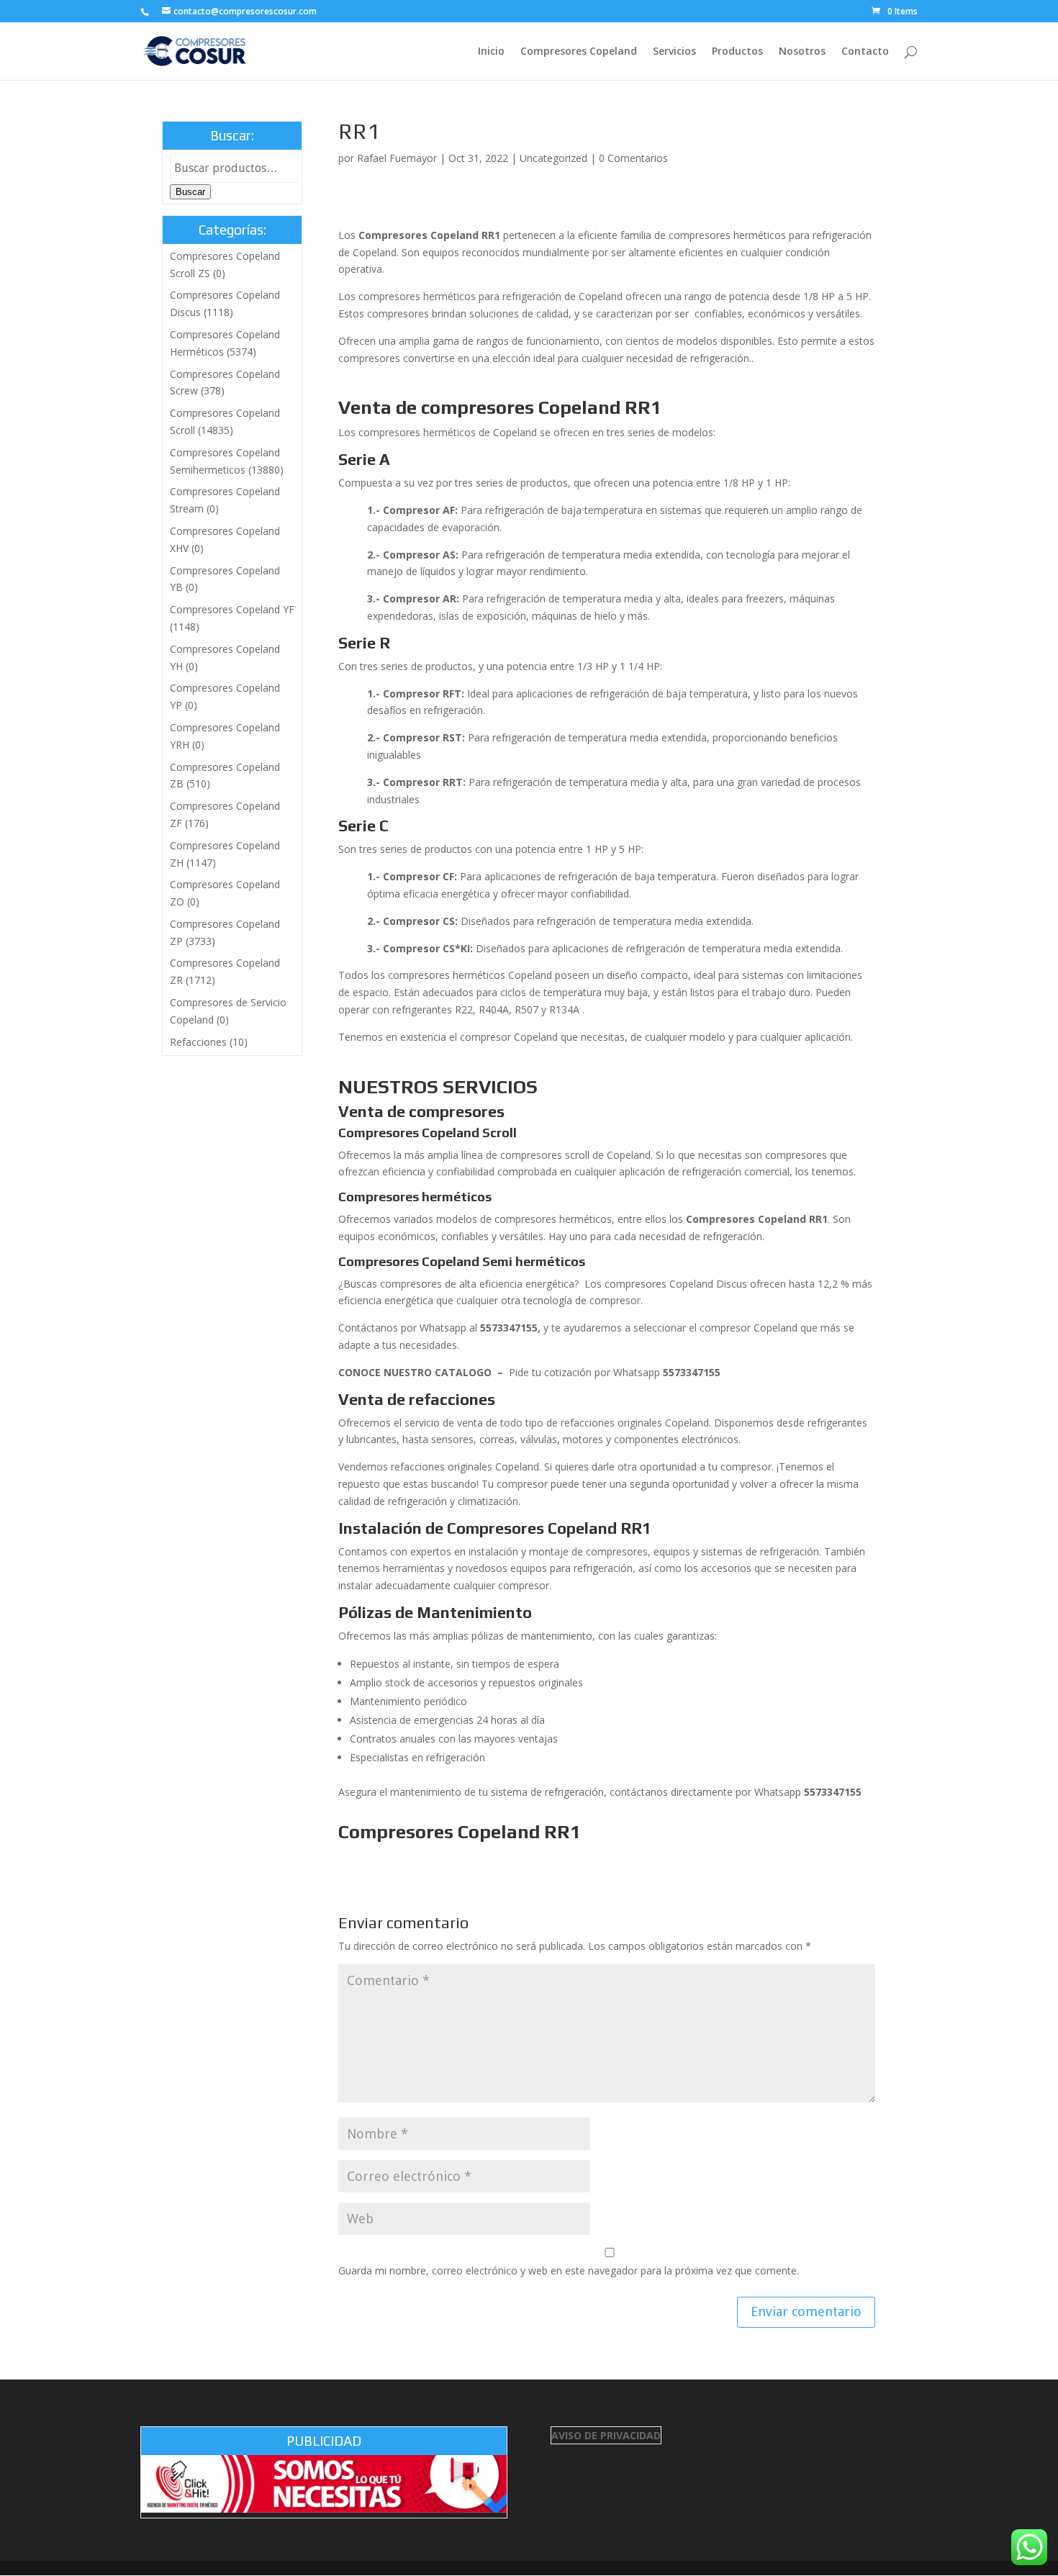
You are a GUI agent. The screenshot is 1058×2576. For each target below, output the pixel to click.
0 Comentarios (633, 158)
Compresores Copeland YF (232, 609)
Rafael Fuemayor (397, 158)
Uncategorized (553, 158)
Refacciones (198, 1042)
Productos (737, 52)
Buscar (190, 192)
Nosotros (802, 52)
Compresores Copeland (579, 52)
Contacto (865, 52)
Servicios (674, 52)
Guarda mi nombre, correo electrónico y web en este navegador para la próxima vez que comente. (569, 2270)
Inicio (491, 52)
